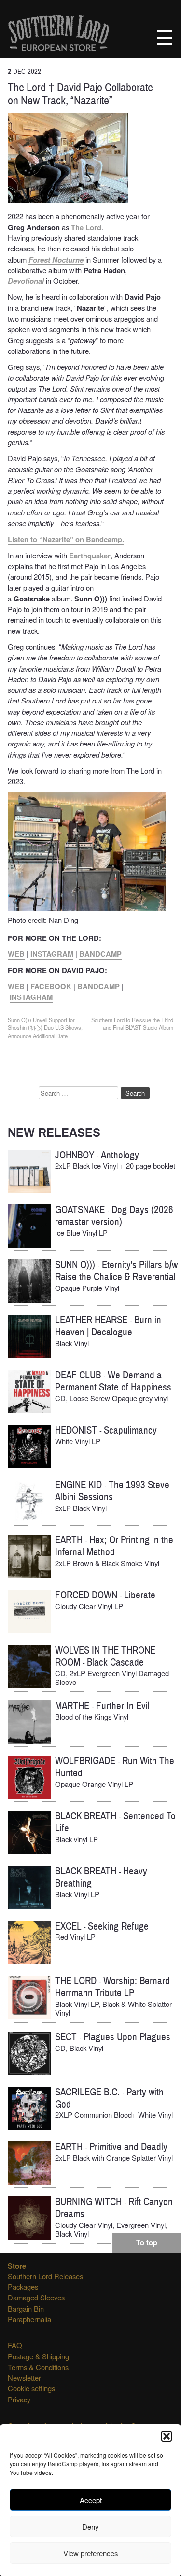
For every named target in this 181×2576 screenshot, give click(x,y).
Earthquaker (90, 556)
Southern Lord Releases (45, 2276)
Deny (90, 2526)
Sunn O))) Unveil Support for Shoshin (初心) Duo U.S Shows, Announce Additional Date (45, 1028)
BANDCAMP (100, 954)
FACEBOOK (51, 986)
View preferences (91, 2553)
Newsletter (24, 2378)
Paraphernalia (29, 2319)
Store (17, 2266)
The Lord (86, 227)
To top (147, 2242)
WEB (16, 954)
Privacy (19, 2399)
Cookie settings (31, 2388)
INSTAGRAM (52, 954)
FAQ (15, 2345)
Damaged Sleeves (36, 2297)
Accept (91, 2500)
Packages (23, 2287)
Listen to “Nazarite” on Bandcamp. (66, 539)
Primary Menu (165, 38)
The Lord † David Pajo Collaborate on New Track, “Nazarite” (80, 94)
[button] (167, 2436)
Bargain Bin (26, 2308)
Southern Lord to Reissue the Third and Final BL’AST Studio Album (132, 1024)
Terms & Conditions (38, 2367)
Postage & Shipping (38, 2356)
